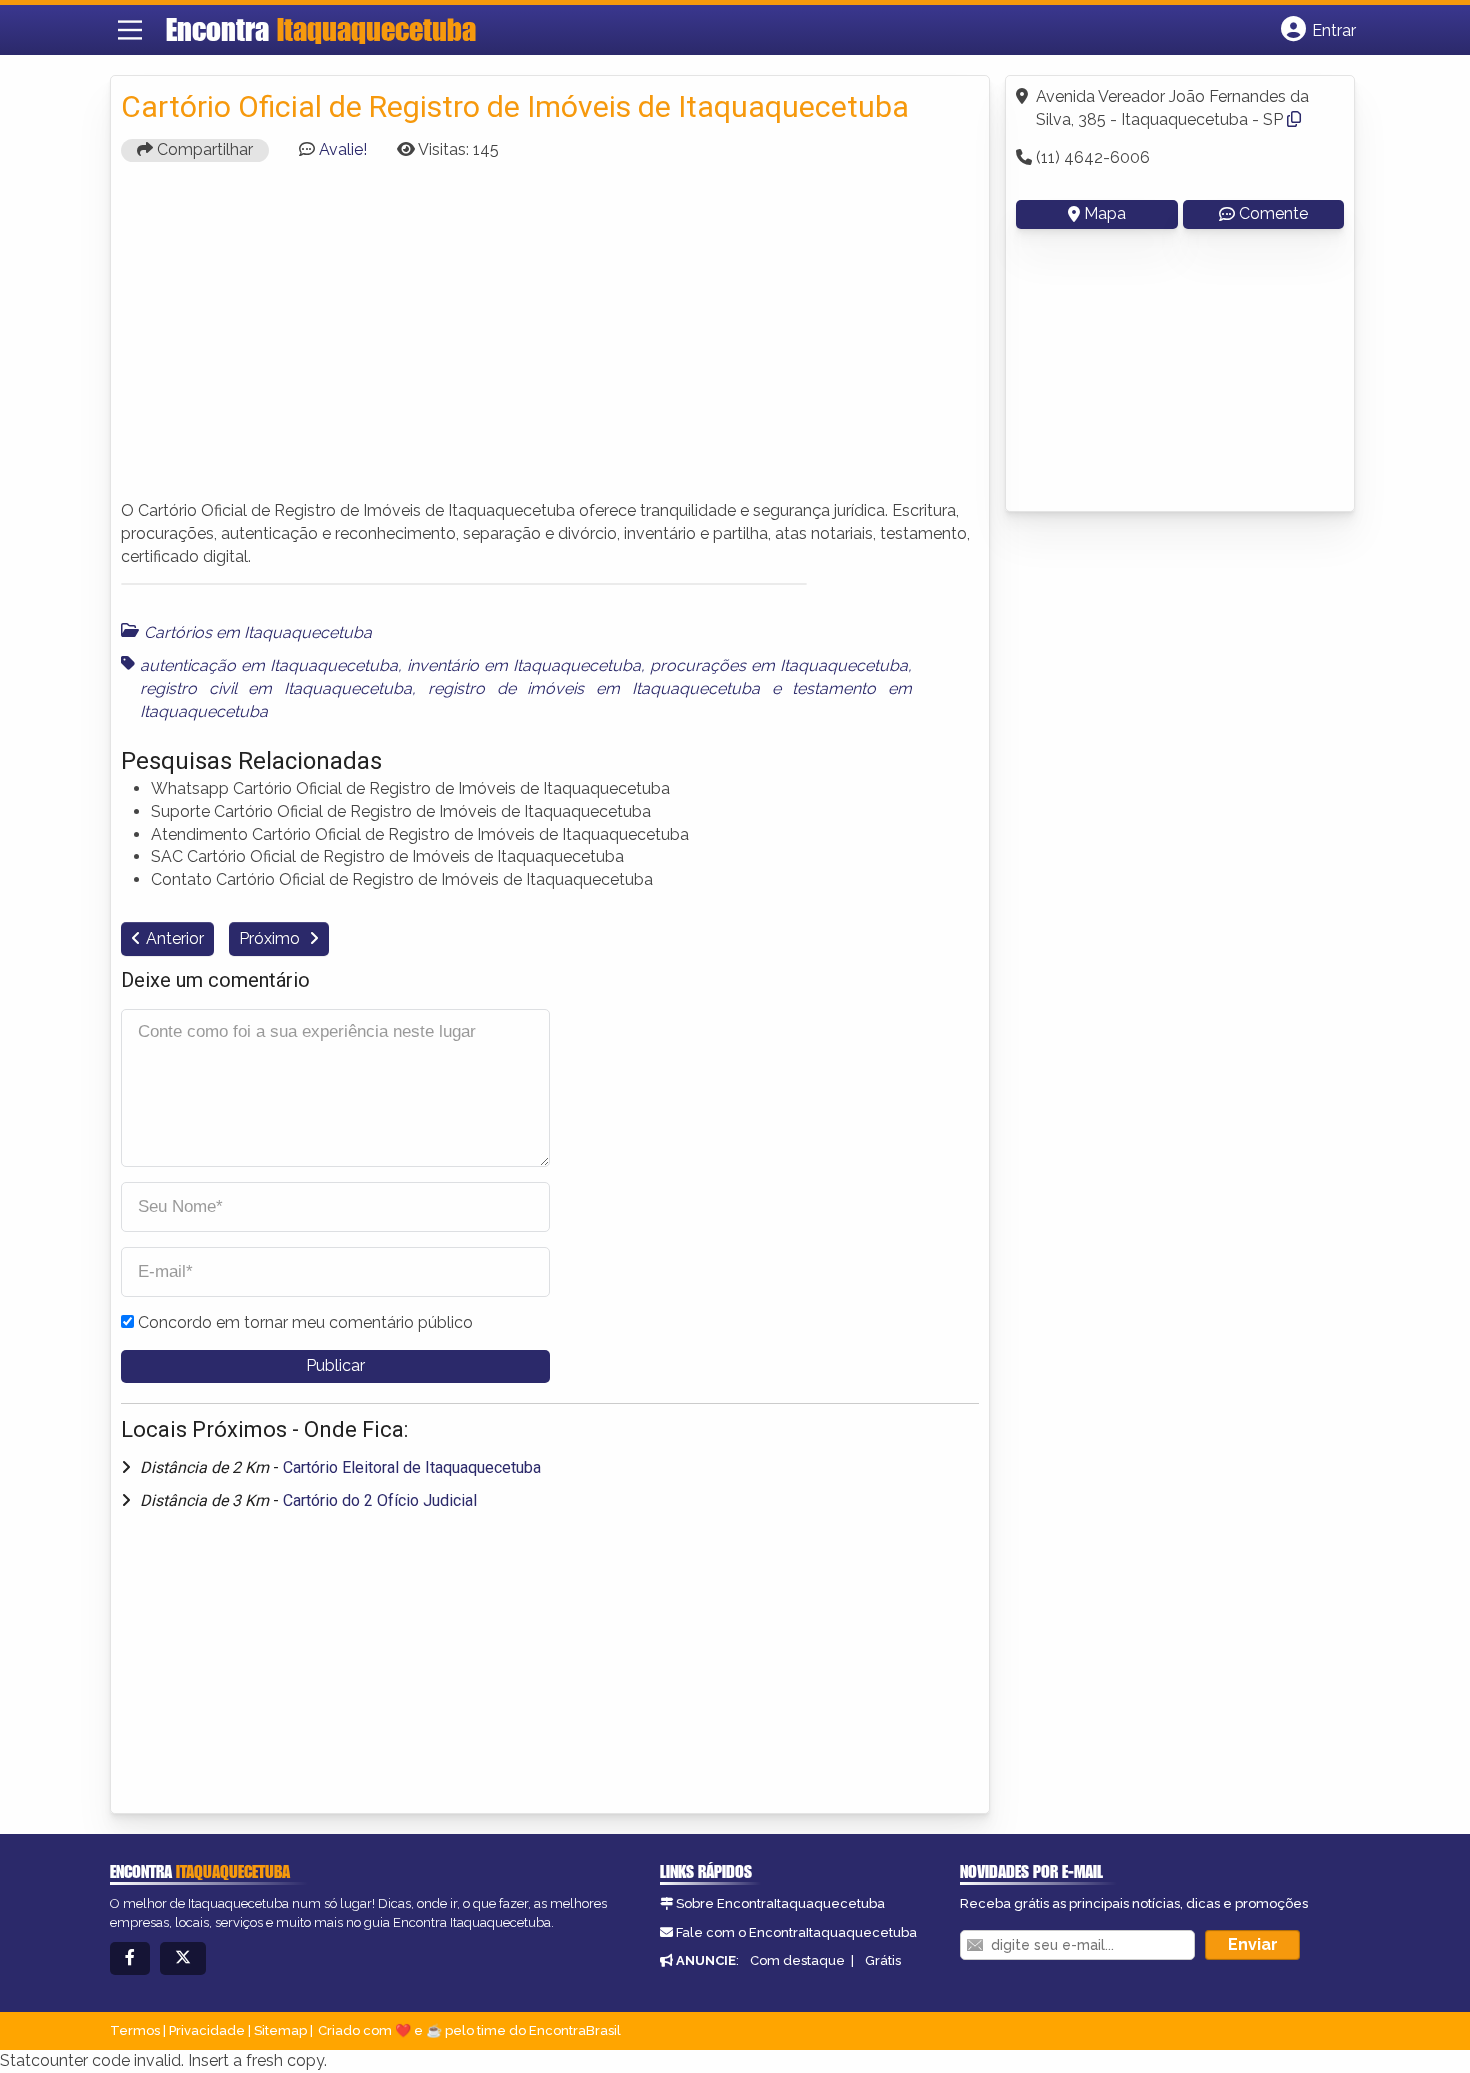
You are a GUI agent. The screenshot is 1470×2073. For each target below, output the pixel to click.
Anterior (175, 938)
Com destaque (797, 1960)
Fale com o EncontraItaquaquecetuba (796, 1932)
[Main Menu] (130, 30)
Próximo (271, 938)
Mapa (1105, 213)
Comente (1273, 213)
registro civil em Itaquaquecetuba (276, 688)
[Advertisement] (550, 340)
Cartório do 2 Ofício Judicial (380, 1500)
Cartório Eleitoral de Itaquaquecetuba (412, 1467)
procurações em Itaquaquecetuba (779, 665)
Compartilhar (203, 149)
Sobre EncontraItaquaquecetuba (780, 1903)
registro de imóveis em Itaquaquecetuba (594, 688)
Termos (135, 2030)
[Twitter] (183, 1958)
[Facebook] (130, 1958)
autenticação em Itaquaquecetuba (269, 665)
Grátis (883, 1960)
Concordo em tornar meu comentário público (305, 1322)
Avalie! (343, 149)
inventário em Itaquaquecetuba (524, 665)
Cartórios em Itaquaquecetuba (258, 632)
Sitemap (280, 2030)
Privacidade (207, 2030)
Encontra (321, 29)
